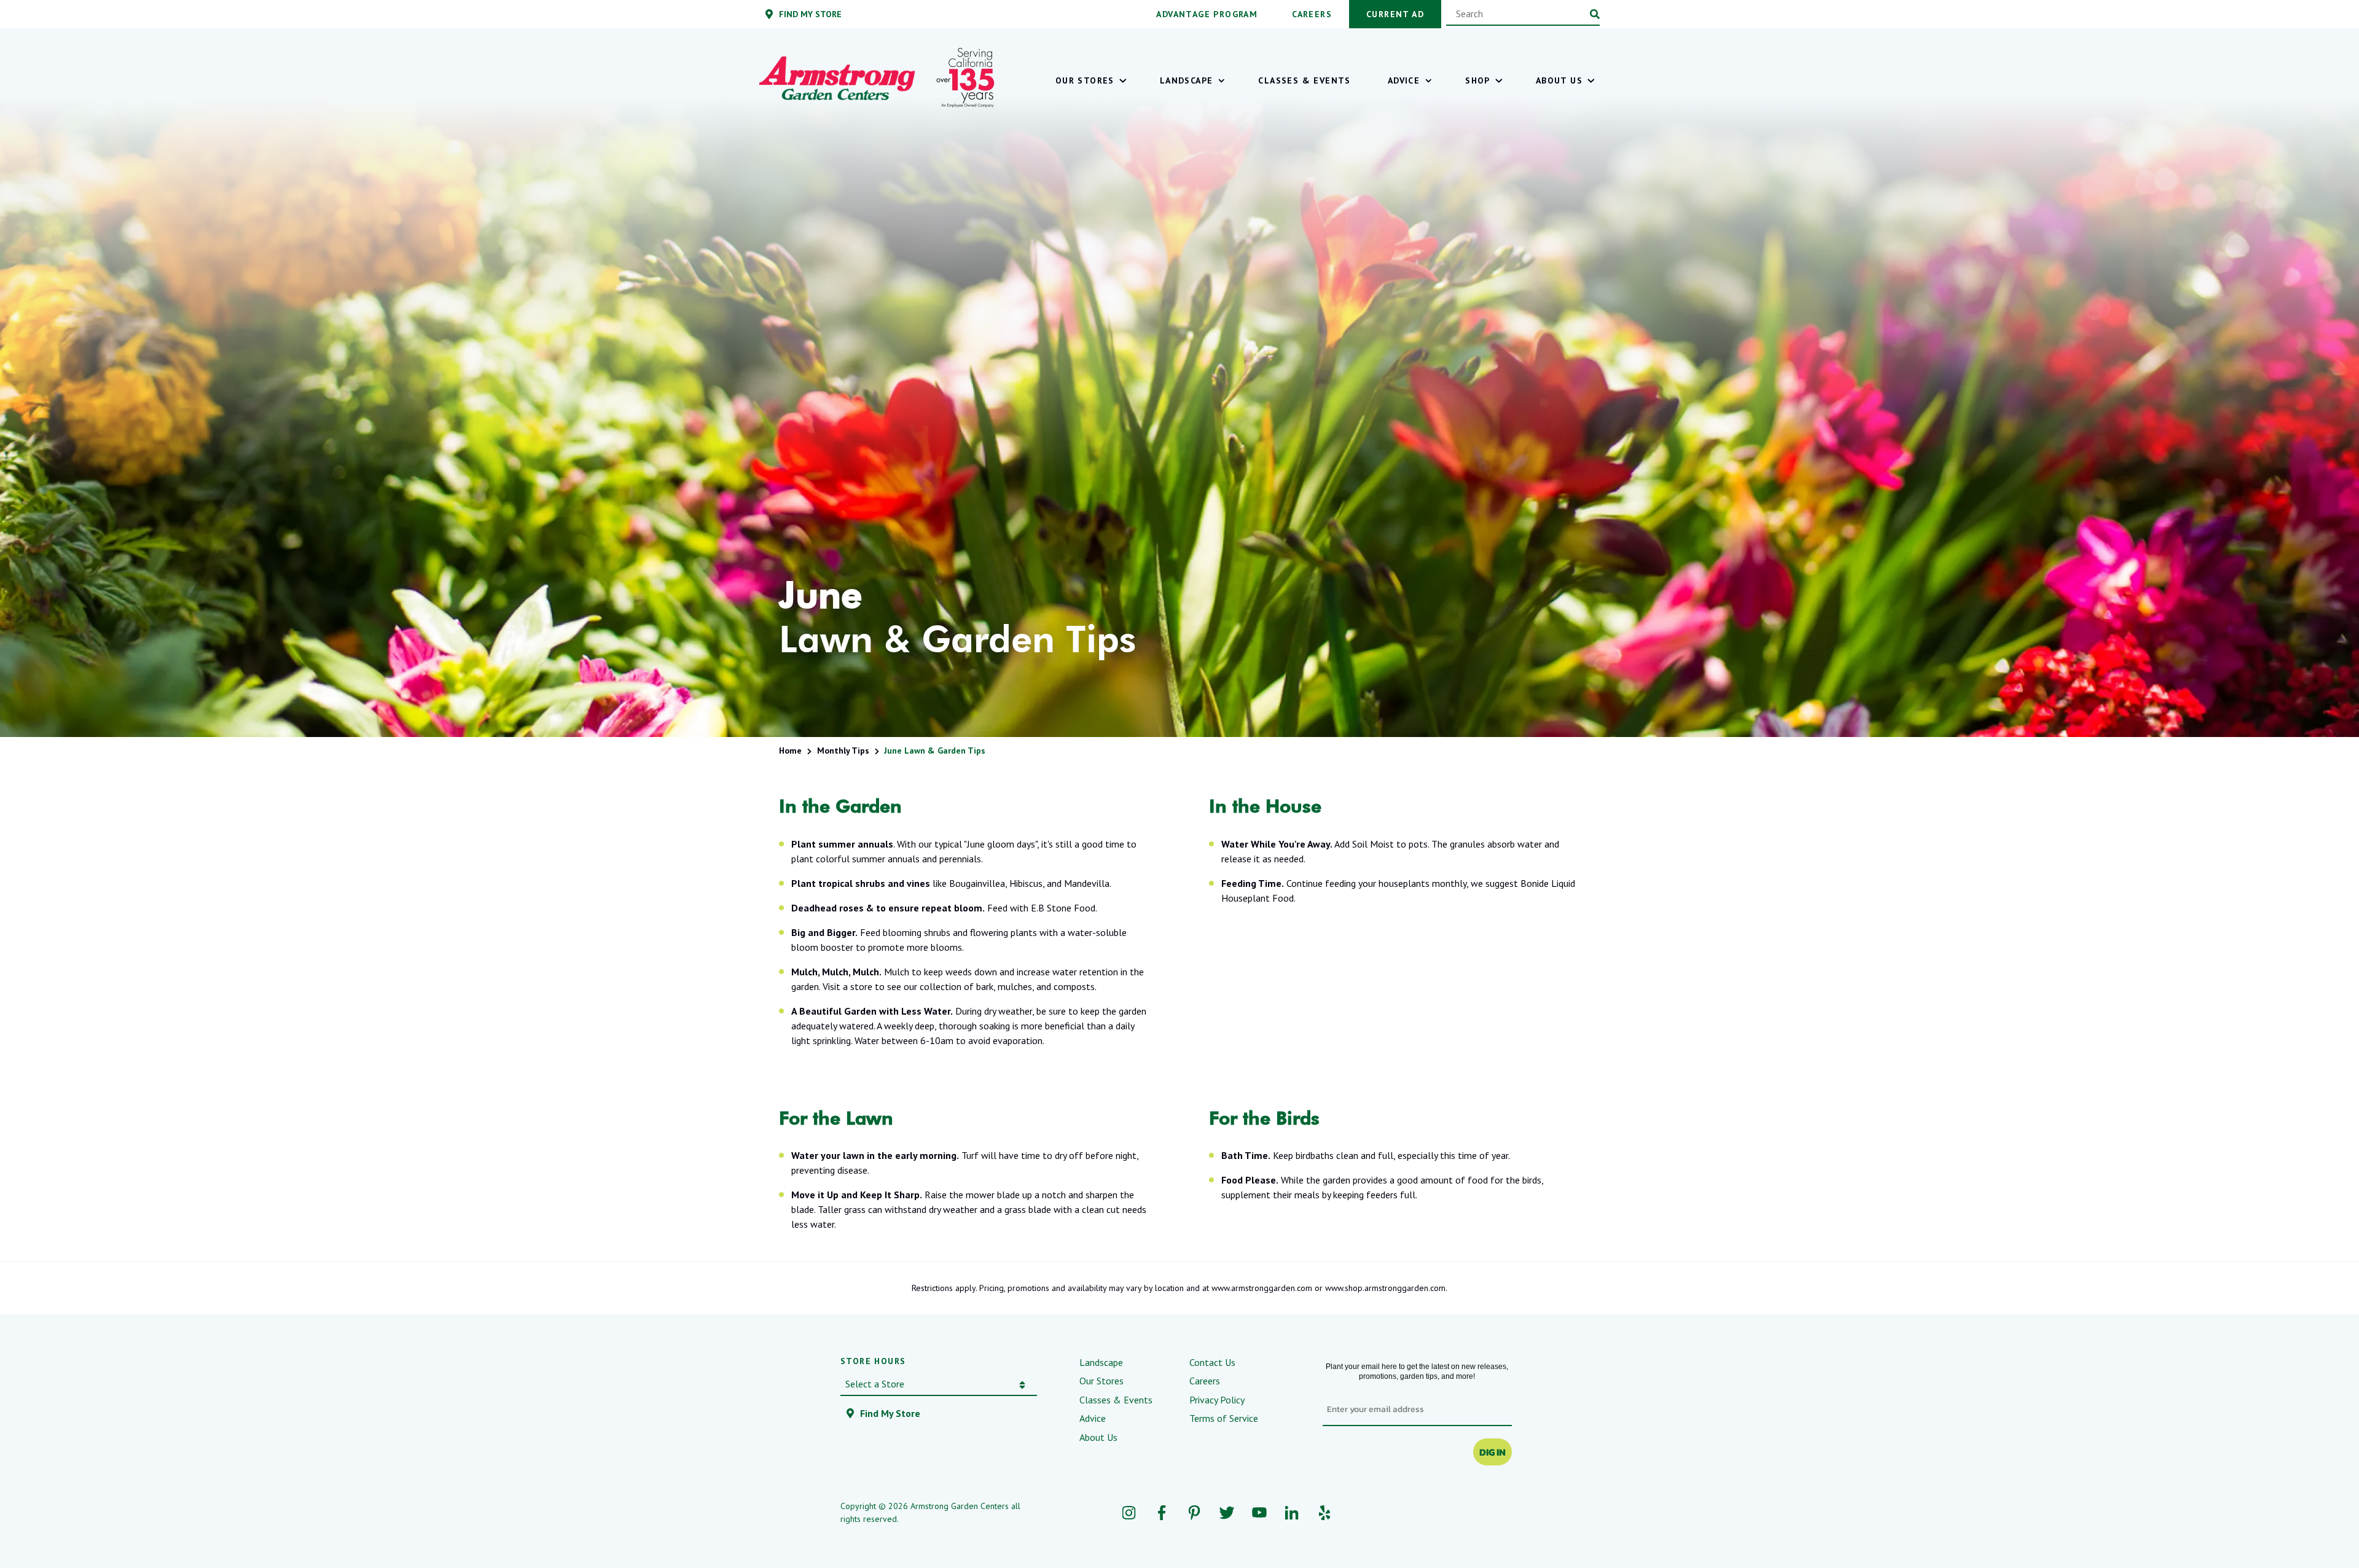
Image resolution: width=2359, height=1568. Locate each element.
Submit (1595, 14)
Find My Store (890, 1413)
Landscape (1101, 1362)
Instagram (1129, 1512)
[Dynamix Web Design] (1489, 1513)
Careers (1205, 1381)
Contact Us (1212, 1362)
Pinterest (1194, 1512)
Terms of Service (1224, 1418)
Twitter (1226, 1512)
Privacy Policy (1217, 1400)
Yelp (1324, 1512)
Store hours (873, 1361)
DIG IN (1492, 1452)
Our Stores (1101, 1381)
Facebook (1161, 1512)
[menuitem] (1089, 80)
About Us (1098, 1437)
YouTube (1259, 1512)
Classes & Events (1116, 1400)
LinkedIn (1292, 1512)
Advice (1093, 1418)
